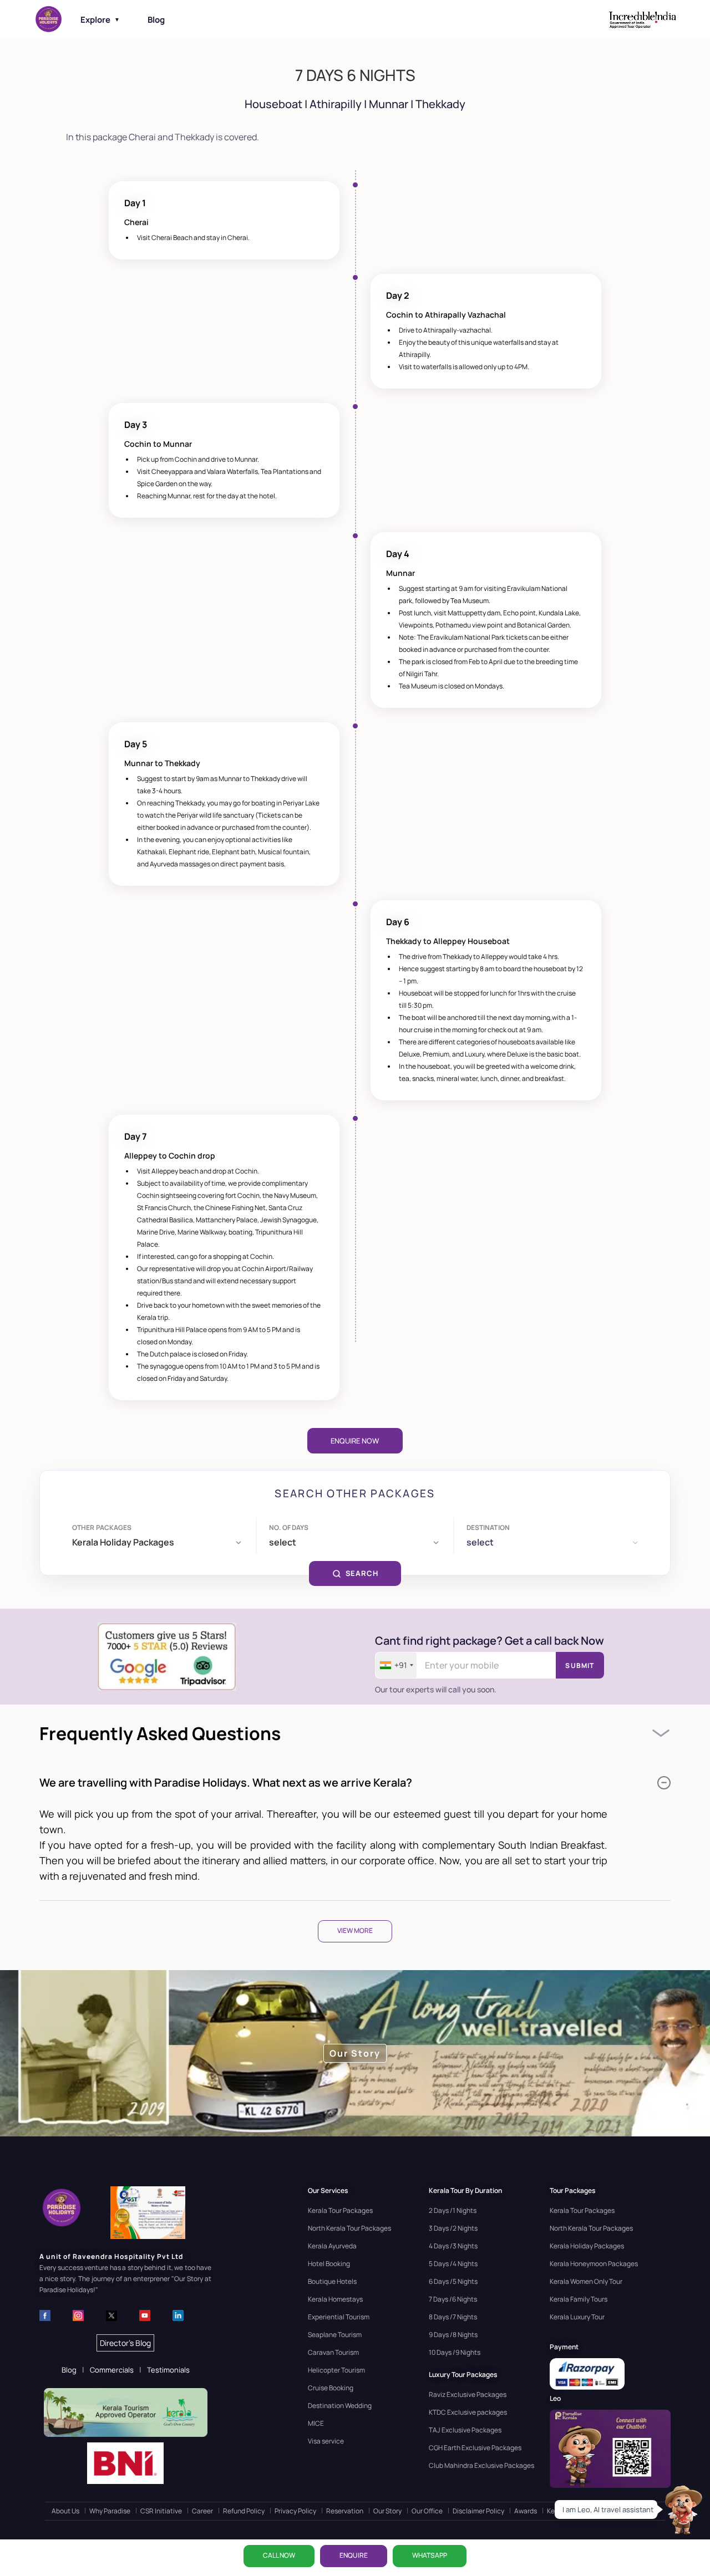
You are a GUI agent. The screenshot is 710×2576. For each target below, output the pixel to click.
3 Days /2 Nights (453, 2228)
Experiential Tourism (339, 2317)
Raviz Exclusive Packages (468, 2394)
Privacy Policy (295, 2511)
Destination (488, 1527)
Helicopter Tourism (336, 2370)
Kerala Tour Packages (340, 2210)
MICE (316, 2423)
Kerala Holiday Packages (587, 2246)
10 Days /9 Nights (455, 2352)
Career (202, 2511)
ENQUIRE (354, 2555)
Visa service (326, 2441)
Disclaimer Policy (478, 2511)
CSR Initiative (161, 2511)
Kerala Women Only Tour (586, 2281)
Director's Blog (125, 2343)
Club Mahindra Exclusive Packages (481, 2465)
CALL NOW (279, 2555)
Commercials (112, 2370)
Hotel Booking (329, 2264)
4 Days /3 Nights (453, 2246)
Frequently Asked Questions (160, 1733)
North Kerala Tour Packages (349, 2228)
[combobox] (396, 1665)
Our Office (427, 2511)
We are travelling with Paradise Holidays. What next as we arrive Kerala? (226, 1782)
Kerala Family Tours (579, 2299)
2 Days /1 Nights (453, 2210)
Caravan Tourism (333, 2352)
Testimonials (168, 2370)
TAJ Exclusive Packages (465, 2430)
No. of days (289, 1527)
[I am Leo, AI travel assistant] (682, 2509)
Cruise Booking (331, 2388)
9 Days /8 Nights (453, 2335)
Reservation (345, 2511)
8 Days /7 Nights (453, 2317)
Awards (526, 2511)
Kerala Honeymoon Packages (594, 2264)
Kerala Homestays (335, 2299)
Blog (156, 20)
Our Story (387, 2511)
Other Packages (102, 1527)
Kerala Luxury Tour (577, 2317)
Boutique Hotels (332, 2281)
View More (355, 1930)
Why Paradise (110, 2511)
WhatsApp (430, 2555)
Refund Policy (244, 2511)
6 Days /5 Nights (453, 2281)
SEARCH (362, 1573)
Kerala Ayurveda (332, 2246)
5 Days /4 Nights (453, 2264)
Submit (580, 1666)
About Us (65, 2511)
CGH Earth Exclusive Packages (475, 2448)
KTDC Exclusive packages (468, 2412)
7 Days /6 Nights (453, 2299)
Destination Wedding (340, 2406)
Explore (100, 20)
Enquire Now (355, 1441)
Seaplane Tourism (335, 2335)
